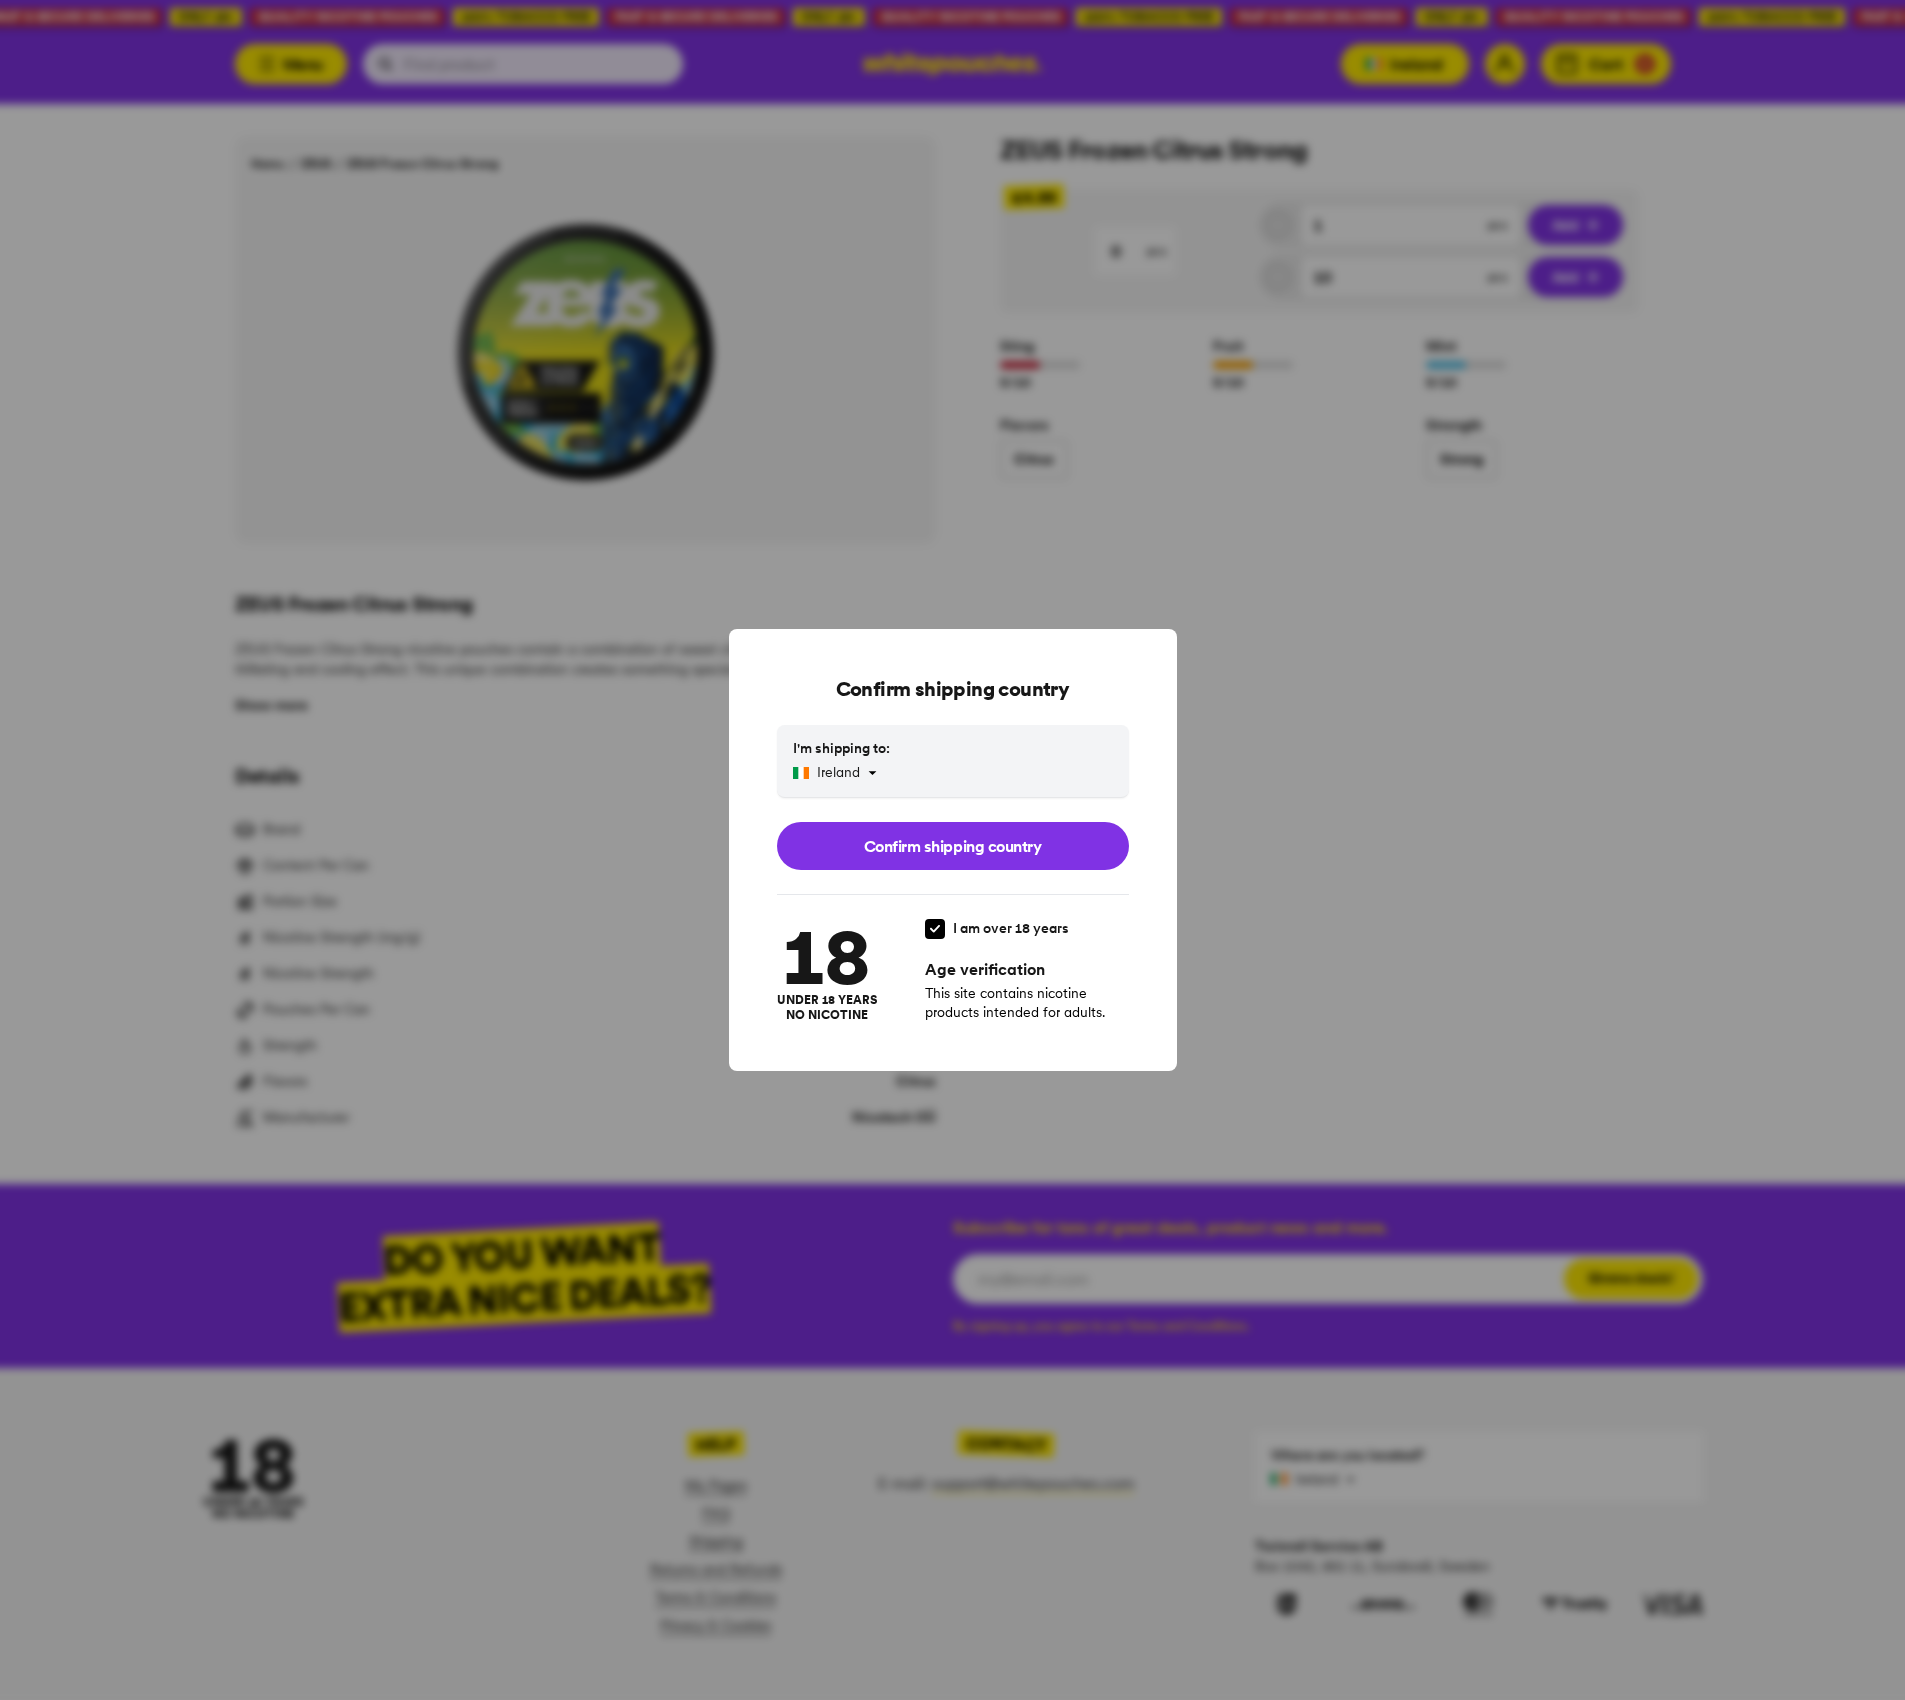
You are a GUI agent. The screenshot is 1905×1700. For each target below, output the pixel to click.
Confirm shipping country (952, 846)
